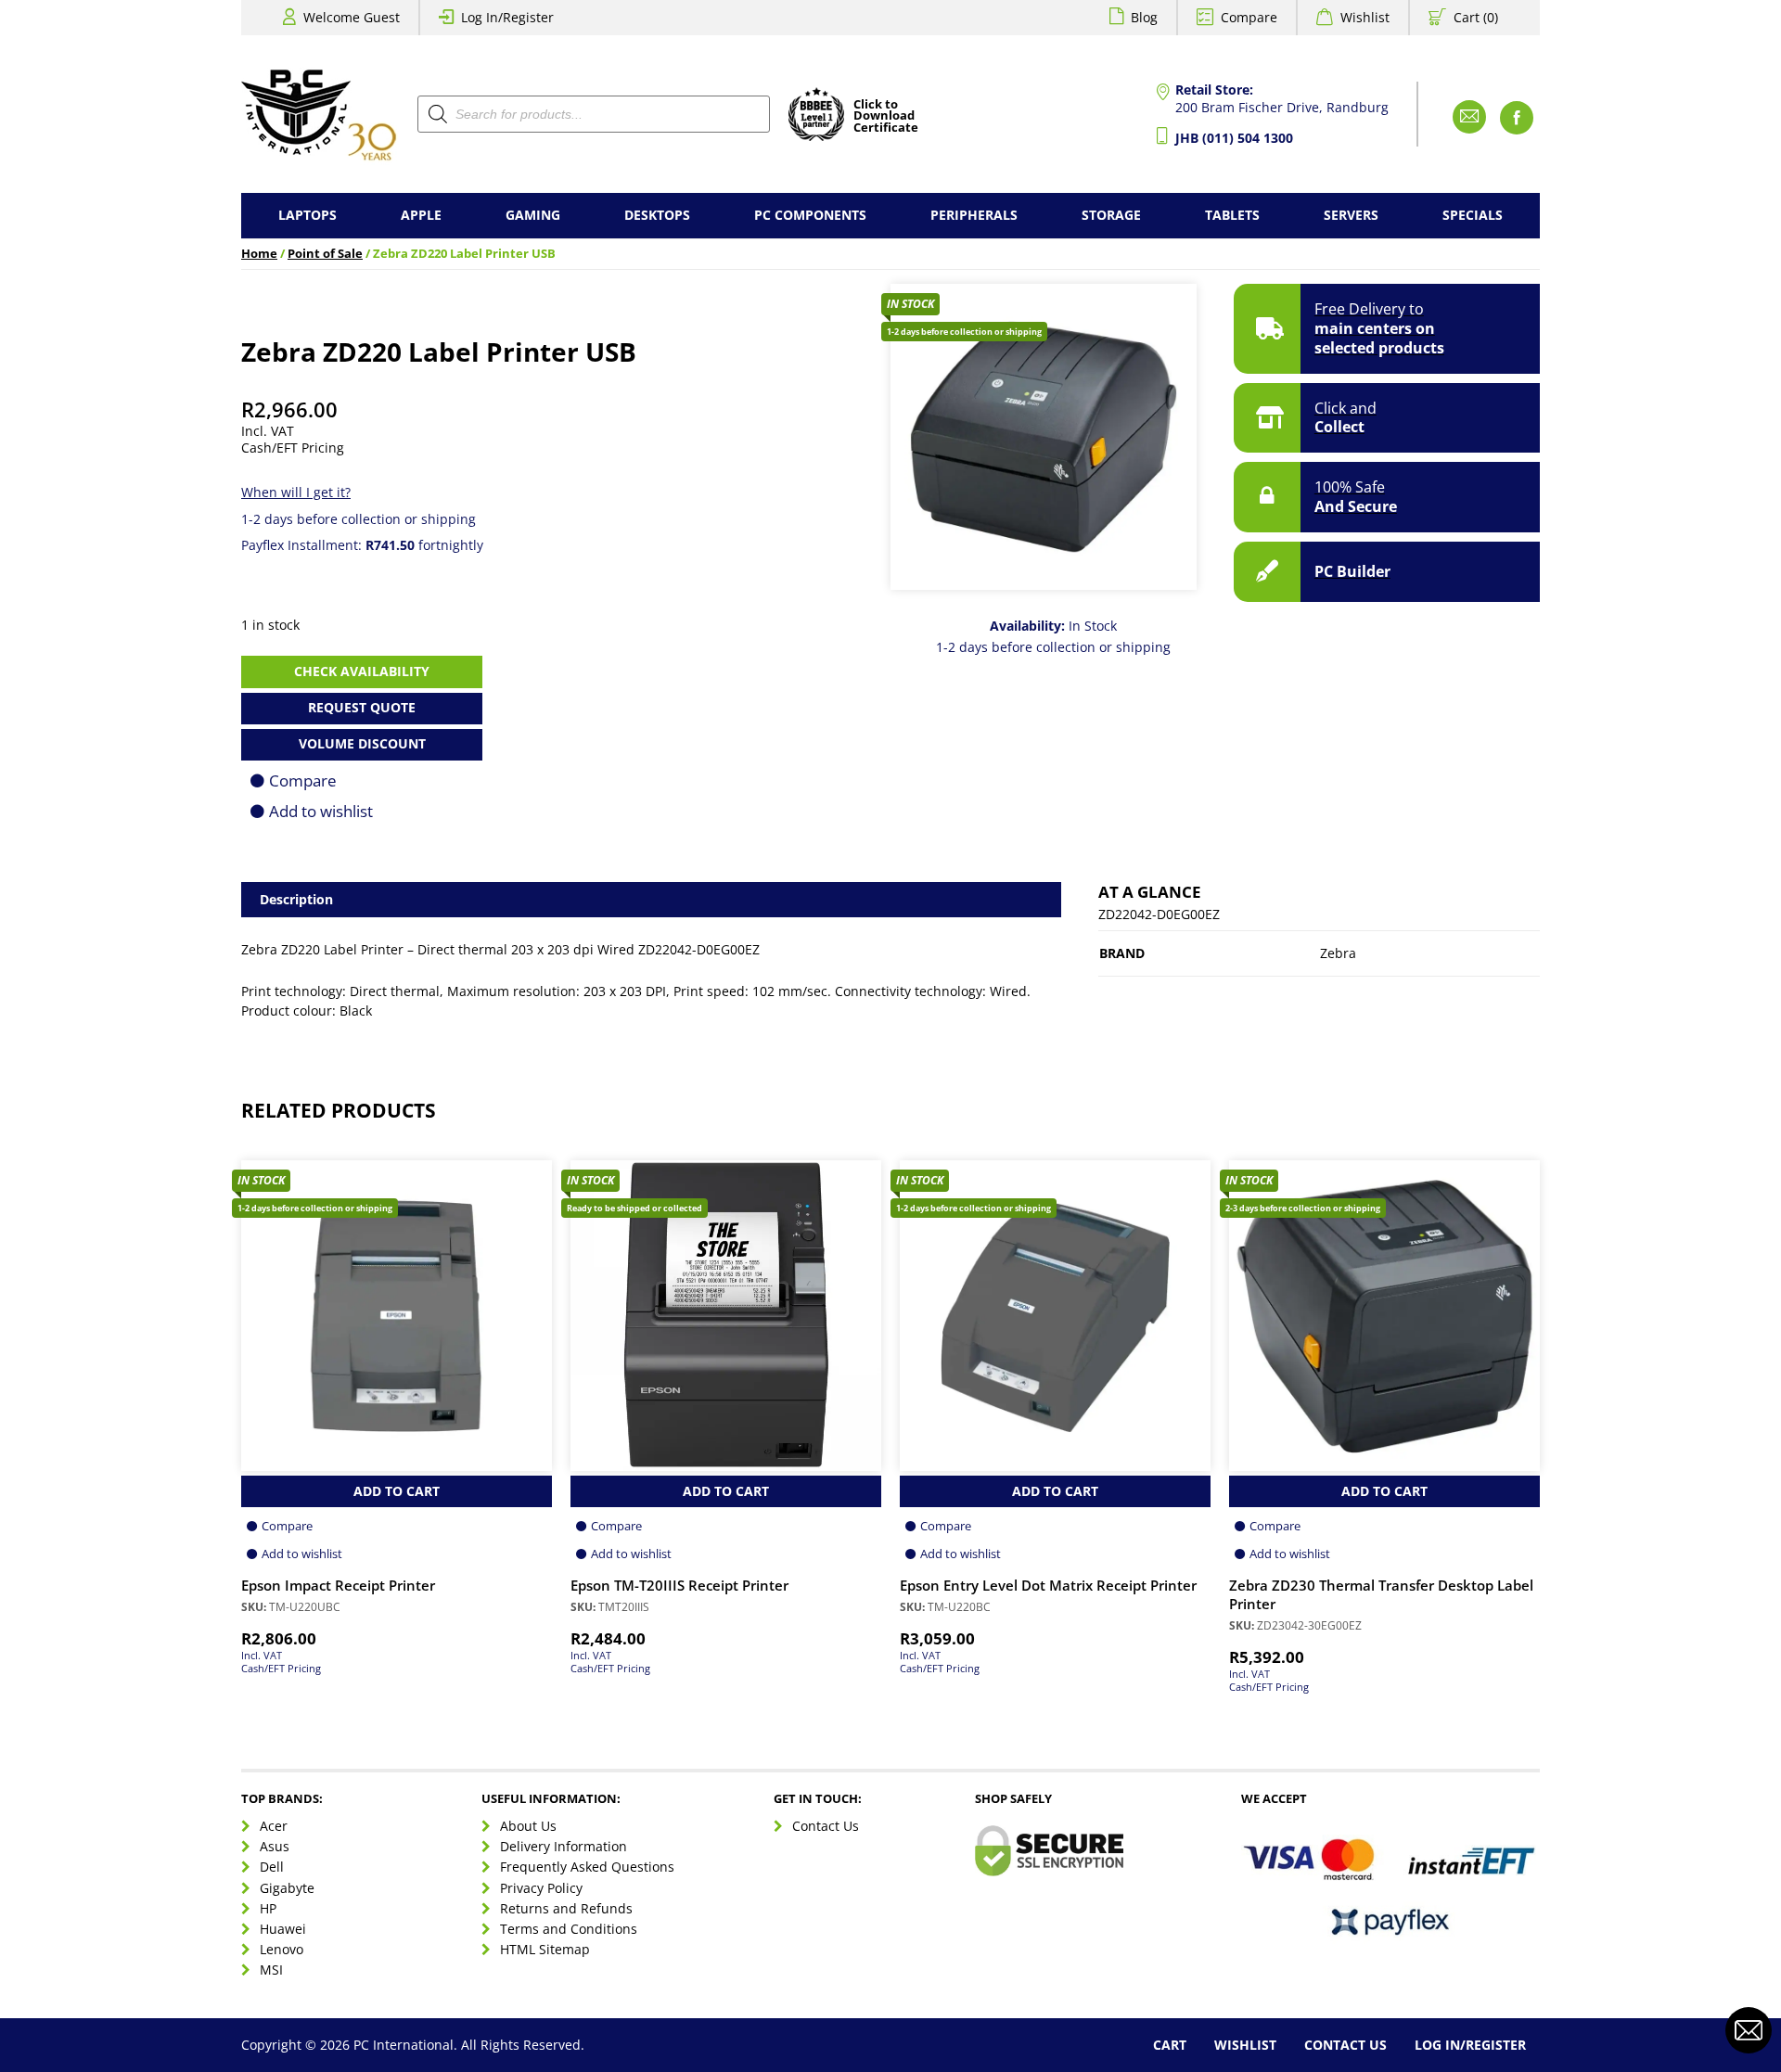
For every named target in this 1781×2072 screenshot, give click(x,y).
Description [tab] (296, 899)
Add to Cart (397, 1491)
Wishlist (1365, 17)
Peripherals (974, 215)
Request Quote (362, 707)
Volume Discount (362, 743)
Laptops (308, 215)
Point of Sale (325, 254)
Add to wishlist (321, 811)
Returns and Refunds (566, 1908)
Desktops (657, 215)
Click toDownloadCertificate (886, 117)
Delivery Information (564, 1846)
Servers (1351, 215)
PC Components (810, 215)
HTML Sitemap (545, 1949)
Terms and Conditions (569, 1929)
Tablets (1232, 215)
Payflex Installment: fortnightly (362, 545)
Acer (274, 1826)
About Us (528, 1826)
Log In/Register (507, 17)
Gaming (533, 215)
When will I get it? (296, 492)
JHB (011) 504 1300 (1234, 138)
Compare (1249, 17)
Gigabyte (287, 1888)
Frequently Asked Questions (587, 1867)
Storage (1111, 215)
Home (259, 254)
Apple (421, 215)
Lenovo (282, 1949)
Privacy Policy (541, 1888)
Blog (1144, 17)
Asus (275, 1846)
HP (268, 1908)
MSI (271, 1970)
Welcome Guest (352, 17)
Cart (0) (1476, 17)
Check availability (362, 671)
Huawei (283, 1929)
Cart (1170, 2045)
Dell (272, 1867)
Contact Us (826, 1826)
